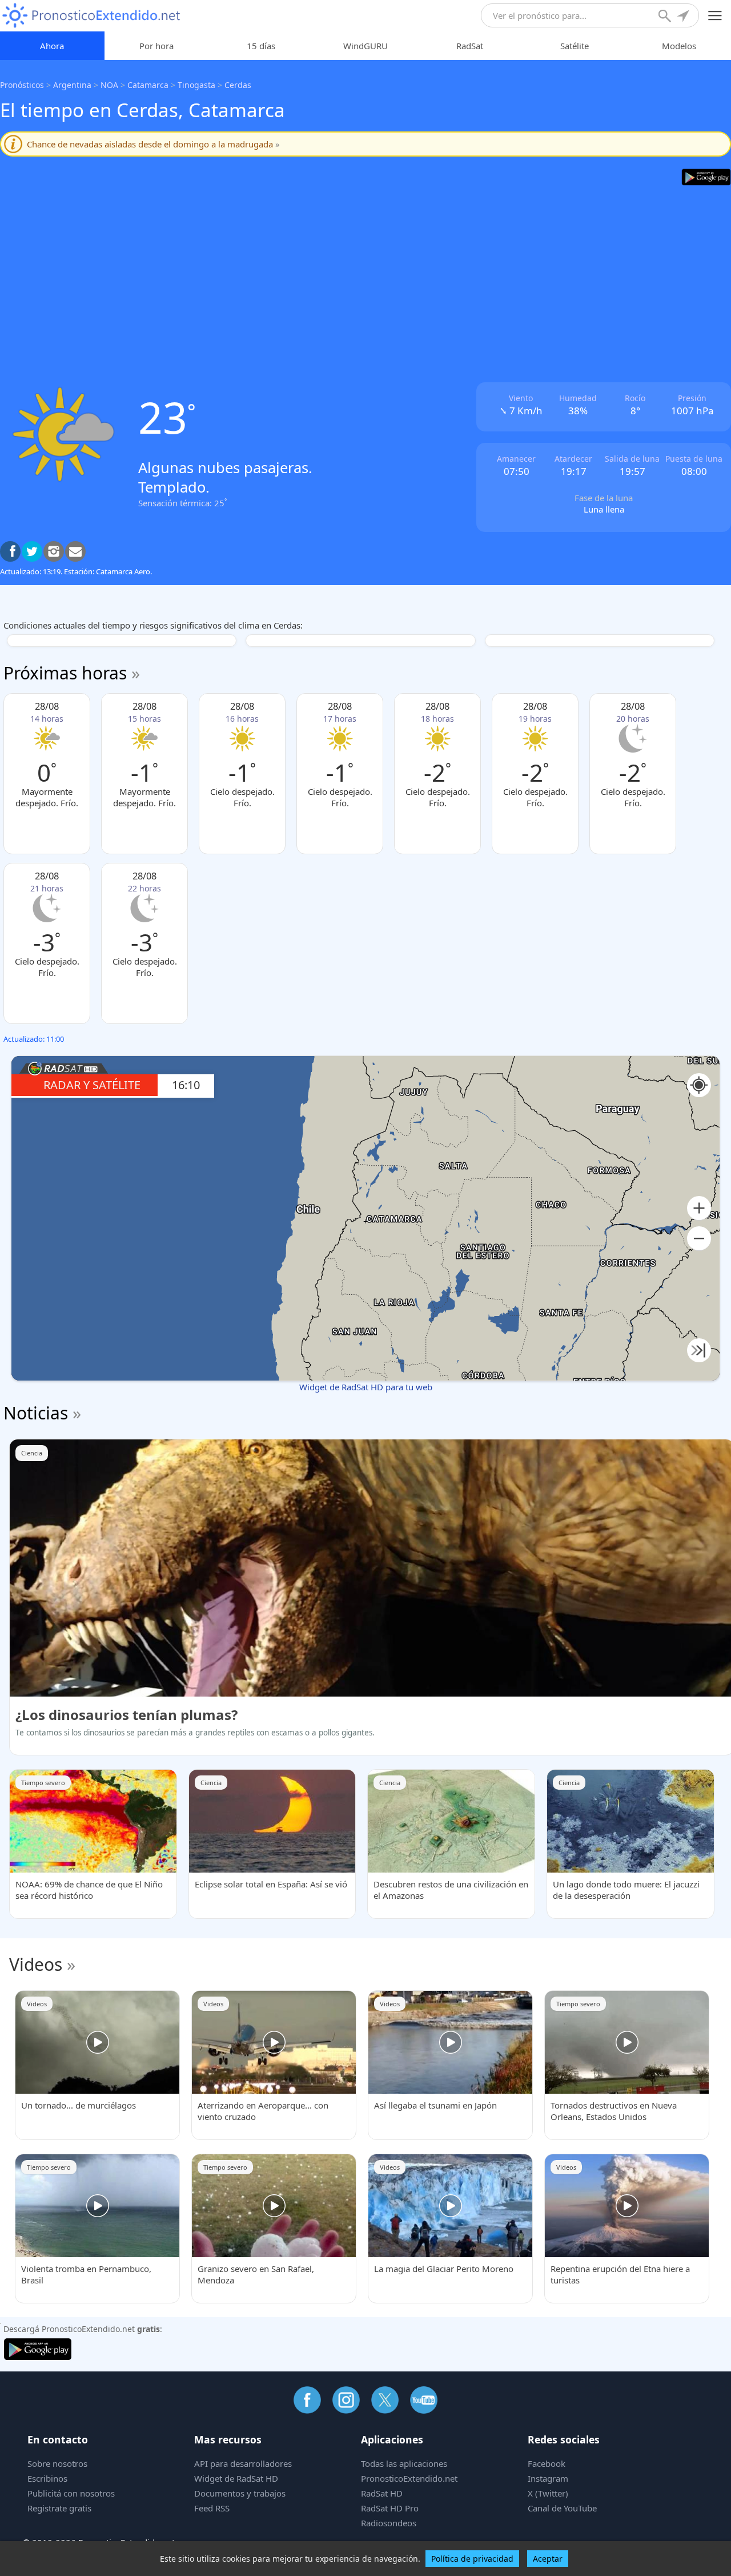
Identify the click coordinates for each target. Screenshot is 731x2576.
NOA (109, 85)
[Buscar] (666, 17)
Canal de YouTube (562, 2508)
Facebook (547, 2463)
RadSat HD (382, 2493)
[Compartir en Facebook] (10, 551)
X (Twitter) (548, 2493)
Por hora (156, 46)
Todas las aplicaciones (404, 2463)
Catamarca (148, 85)
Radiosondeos (389, 2523)
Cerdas (238, 85)
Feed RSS (212, 2508)
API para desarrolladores (243, 2463)
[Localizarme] (684, 17)
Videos (36, 1964)
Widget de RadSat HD (236, 2478)
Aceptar (548, 2559)
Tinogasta (196, 85)
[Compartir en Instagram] (54, 551)
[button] (699, 1208)
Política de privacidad (472, 2559)
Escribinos (47, 2478)
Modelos (679, 46)
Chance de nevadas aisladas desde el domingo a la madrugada (153, 144)
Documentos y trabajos (240, 2493)
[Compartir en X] (32, 551)
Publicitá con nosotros (71, 2493)
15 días (261, 46)
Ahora (52, 46)
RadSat (470, 46)
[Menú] (715, 16)
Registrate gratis (59, 2508)
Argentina (72, 85)
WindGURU (365, 46)
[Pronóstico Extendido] (91, 16)
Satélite (575, 46)
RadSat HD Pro (390, 2508)
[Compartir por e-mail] (75, 551)
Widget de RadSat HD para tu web (366, 1387)
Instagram (548, 2478)
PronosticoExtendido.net (409, 2478)
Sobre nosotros (57, 2463)
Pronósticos (22, 85)
